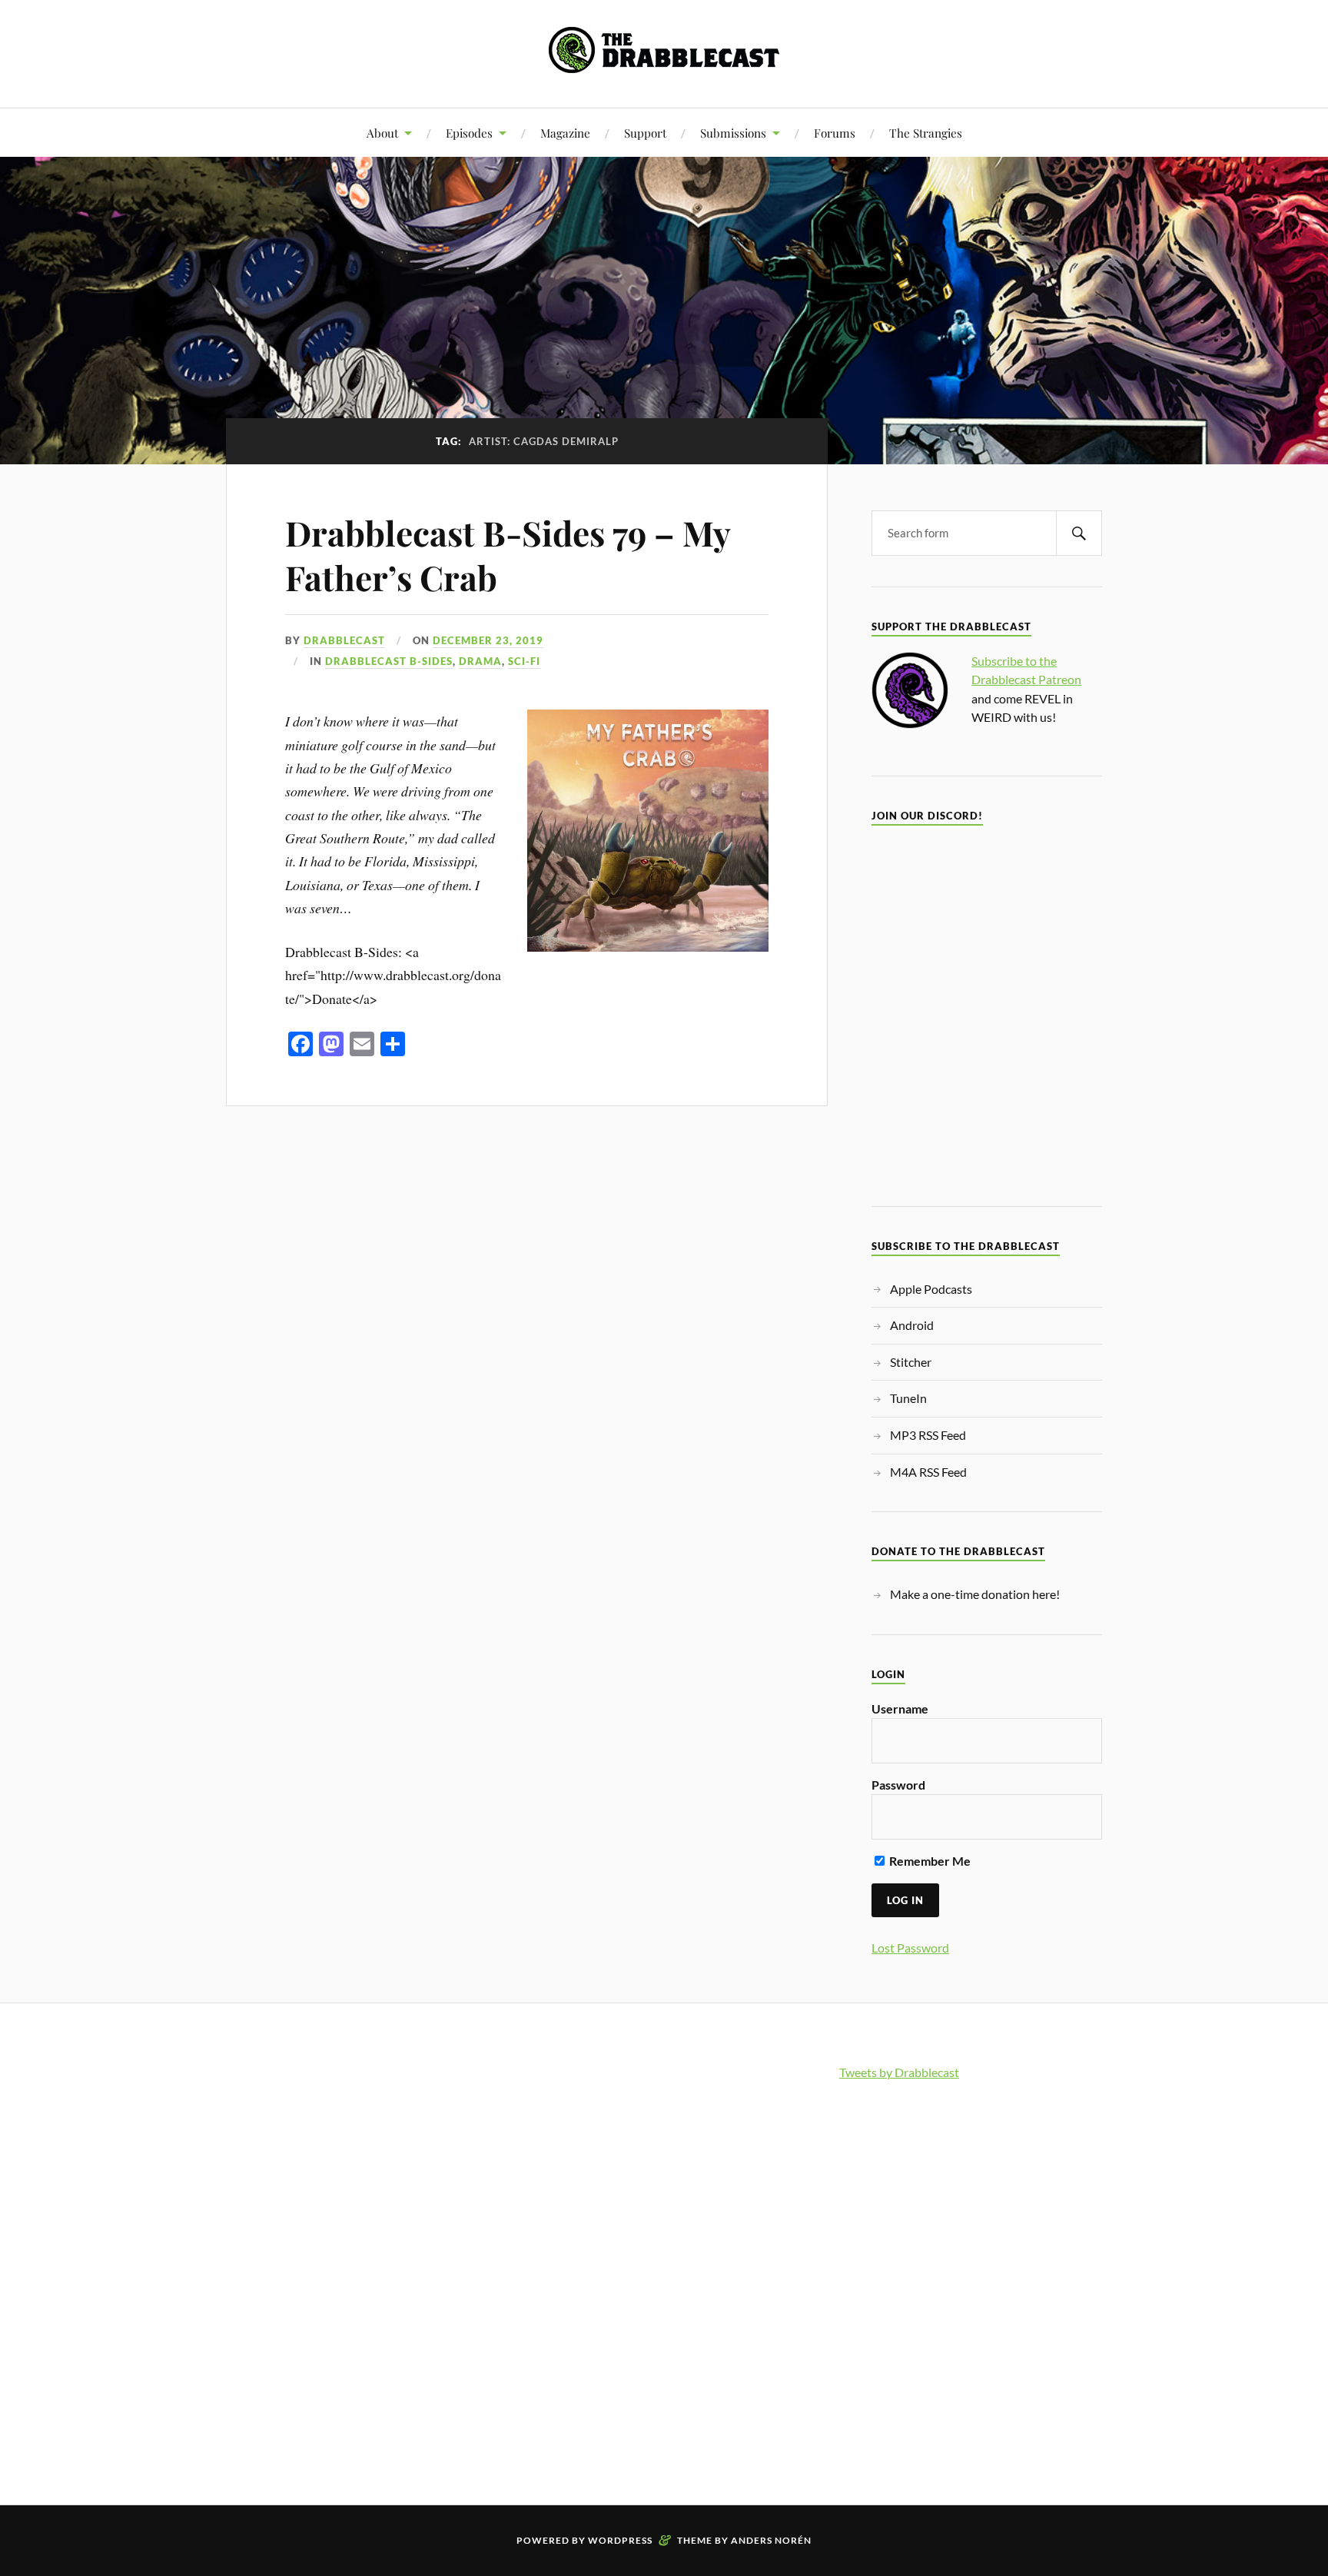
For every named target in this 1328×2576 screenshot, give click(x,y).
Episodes (469, 133)
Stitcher (911, 1362)
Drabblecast (344, 640)
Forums (835, 133)
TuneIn (908, 1398)
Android (912, 1325)
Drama (480, 661)
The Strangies (926, 133)
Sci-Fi (524, 661)
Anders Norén (771, 2540)
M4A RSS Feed (928, 1472)
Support (645, 133)
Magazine (565, 133)
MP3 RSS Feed (928, 1435)
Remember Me (929, 1861)
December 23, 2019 (488, 640)
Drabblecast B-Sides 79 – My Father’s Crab (508, 554)
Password (898, 1785)
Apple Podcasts (931, 1289)
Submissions (733, 133)
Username (900, 1708)
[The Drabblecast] (664, 61)
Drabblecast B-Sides (389, 661)
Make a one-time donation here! (975, 1594)
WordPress (620, 2540)
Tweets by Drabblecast (899, 2072)
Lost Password (910, 1948)
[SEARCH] (1079, 533)
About (382, 133)
